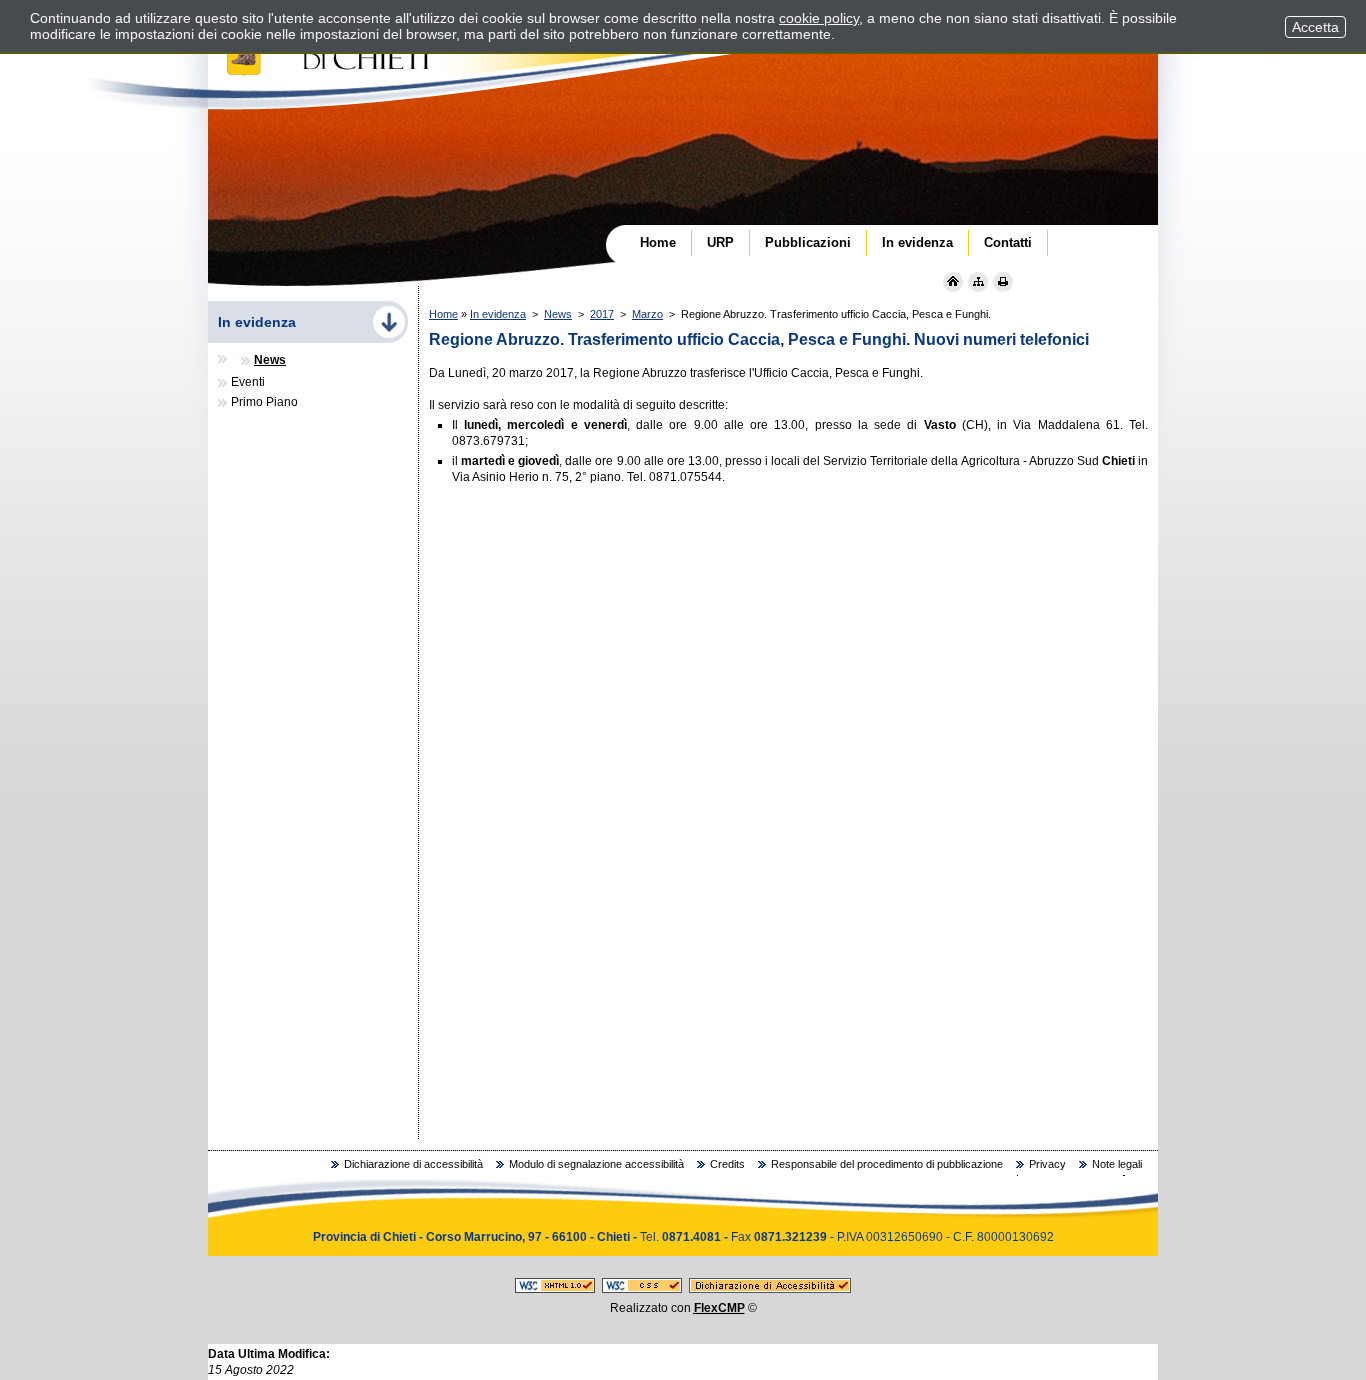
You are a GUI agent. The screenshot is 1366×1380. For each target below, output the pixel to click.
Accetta (1315, 27)
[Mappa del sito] (978, 282)
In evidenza (498, 314)
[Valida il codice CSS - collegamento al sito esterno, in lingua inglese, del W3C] (642, 1289)
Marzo (647, 314)
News (558, 314)
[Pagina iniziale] (953, 282)
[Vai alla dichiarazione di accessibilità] (770, 1289)
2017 (602, 314)
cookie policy (819, 18)
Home (443, 314)
